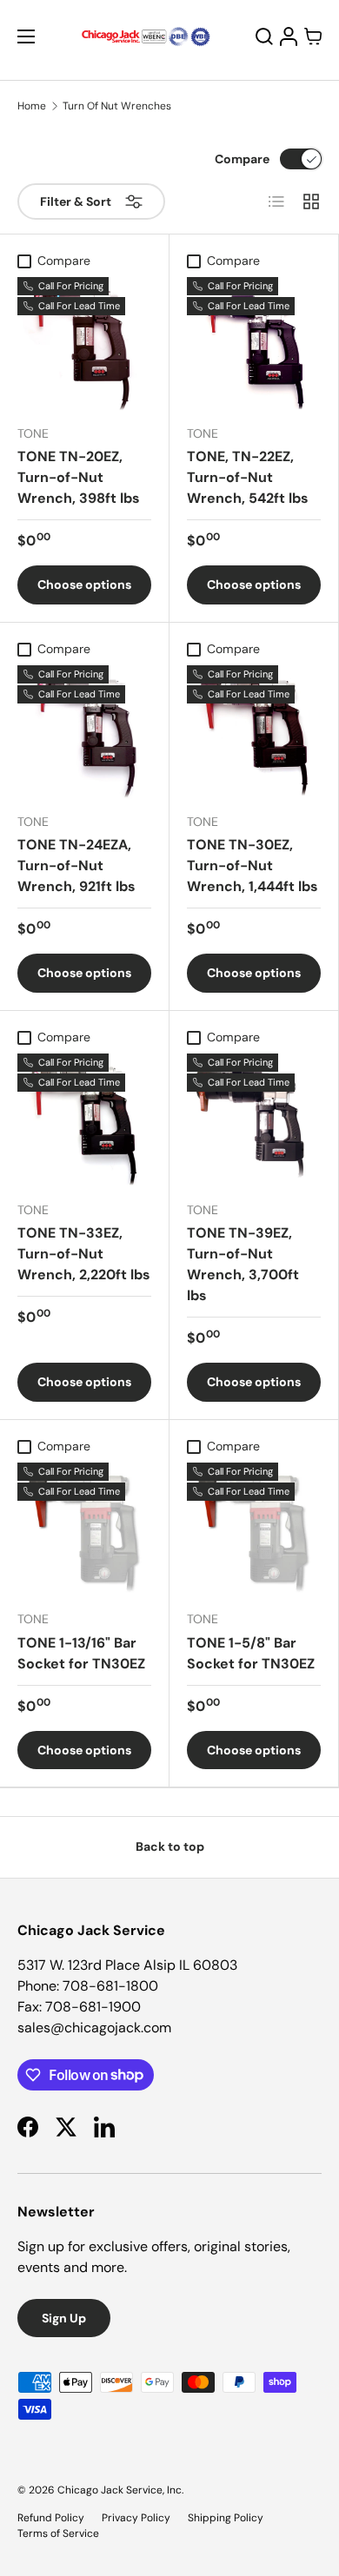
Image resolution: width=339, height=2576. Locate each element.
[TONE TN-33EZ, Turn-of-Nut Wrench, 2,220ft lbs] (84, 1120)
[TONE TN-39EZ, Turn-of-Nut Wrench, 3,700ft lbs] (254, 1120)
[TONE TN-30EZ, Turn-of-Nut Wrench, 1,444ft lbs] (254, 732)
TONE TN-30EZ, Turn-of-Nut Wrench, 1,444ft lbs (253, 865)
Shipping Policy (226, 2518)
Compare (242, 159)
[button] (313, 36)
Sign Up (64, 2318)
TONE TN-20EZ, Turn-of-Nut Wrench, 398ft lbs (79, 477)
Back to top (170, 1846)
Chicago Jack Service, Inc (120, 2490)
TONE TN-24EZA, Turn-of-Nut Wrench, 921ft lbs (76, 865)
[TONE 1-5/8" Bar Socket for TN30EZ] (254, 1529)
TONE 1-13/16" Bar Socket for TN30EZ (81, 1653)
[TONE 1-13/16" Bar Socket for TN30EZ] (84, 1529)
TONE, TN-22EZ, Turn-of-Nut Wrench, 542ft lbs (248, 477)
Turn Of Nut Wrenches (117, 106)
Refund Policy (51, 2518)
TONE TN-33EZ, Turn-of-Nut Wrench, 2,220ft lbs (84, 1254)
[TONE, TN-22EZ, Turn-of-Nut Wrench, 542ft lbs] (254, 344)
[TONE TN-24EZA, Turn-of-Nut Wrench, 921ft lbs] (84, 732)
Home (32, 106)
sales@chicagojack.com (94, 2028)
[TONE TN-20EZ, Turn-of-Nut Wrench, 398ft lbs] (84, 344)
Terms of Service (58, 2533)
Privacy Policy (136, 2518)
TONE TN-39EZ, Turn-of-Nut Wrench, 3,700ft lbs (243, 1264)
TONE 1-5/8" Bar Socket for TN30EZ (251, 1653)
